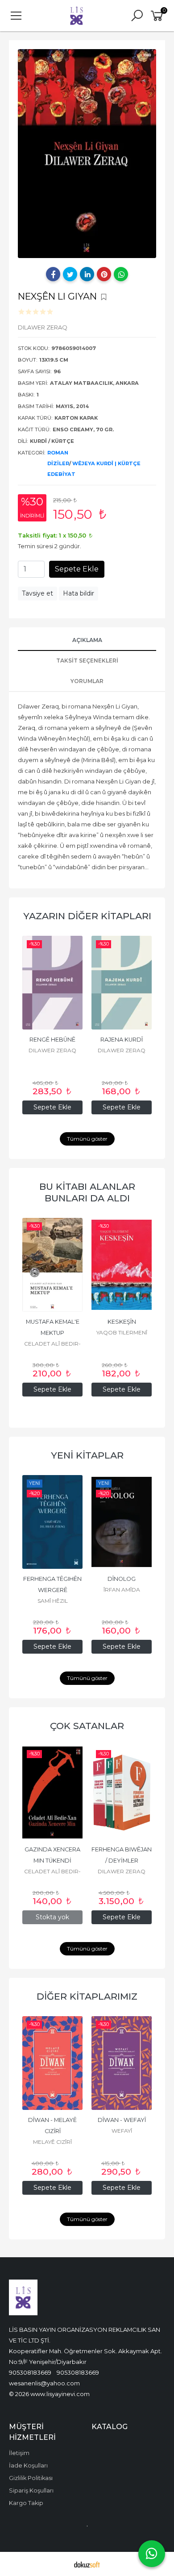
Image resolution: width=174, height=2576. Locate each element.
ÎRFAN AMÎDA (122, 1590)
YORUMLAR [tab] (87, 681)
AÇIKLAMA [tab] (87, 640)
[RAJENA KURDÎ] (122, 983)
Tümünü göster (87, 1139)
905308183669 (30, 2372)
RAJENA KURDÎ (122, 1040)
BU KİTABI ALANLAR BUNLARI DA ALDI (87, 1192)
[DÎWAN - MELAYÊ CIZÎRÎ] (52, 2063)
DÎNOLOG (122, 1579)
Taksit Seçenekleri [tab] (87, 661)
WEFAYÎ (122, 2131)
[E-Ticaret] (87, 2564)
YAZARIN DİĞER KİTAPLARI (87, 916)
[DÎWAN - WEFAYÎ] (122, 2063)
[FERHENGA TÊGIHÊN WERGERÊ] (52, 1522)
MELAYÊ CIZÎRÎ (52, 2142)
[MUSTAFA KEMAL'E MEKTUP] (52, 1265)
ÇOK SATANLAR (87, 1726)
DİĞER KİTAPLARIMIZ (87, 1996)
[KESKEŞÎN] (122, 1265)
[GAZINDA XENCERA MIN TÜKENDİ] (52, 1792)
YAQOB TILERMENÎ (122, 1332)
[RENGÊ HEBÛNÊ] (52, 983)
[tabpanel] (87, 154)
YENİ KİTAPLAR (87, 1455)
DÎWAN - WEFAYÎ (122, 2120)
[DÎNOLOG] (122, 1522)
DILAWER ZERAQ (52, 1050)
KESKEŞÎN (122, 1322)
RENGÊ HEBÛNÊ (52, 1040)
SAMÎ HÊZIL (53, 1601)
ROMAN (58, 453)
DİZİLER (58, 463)
